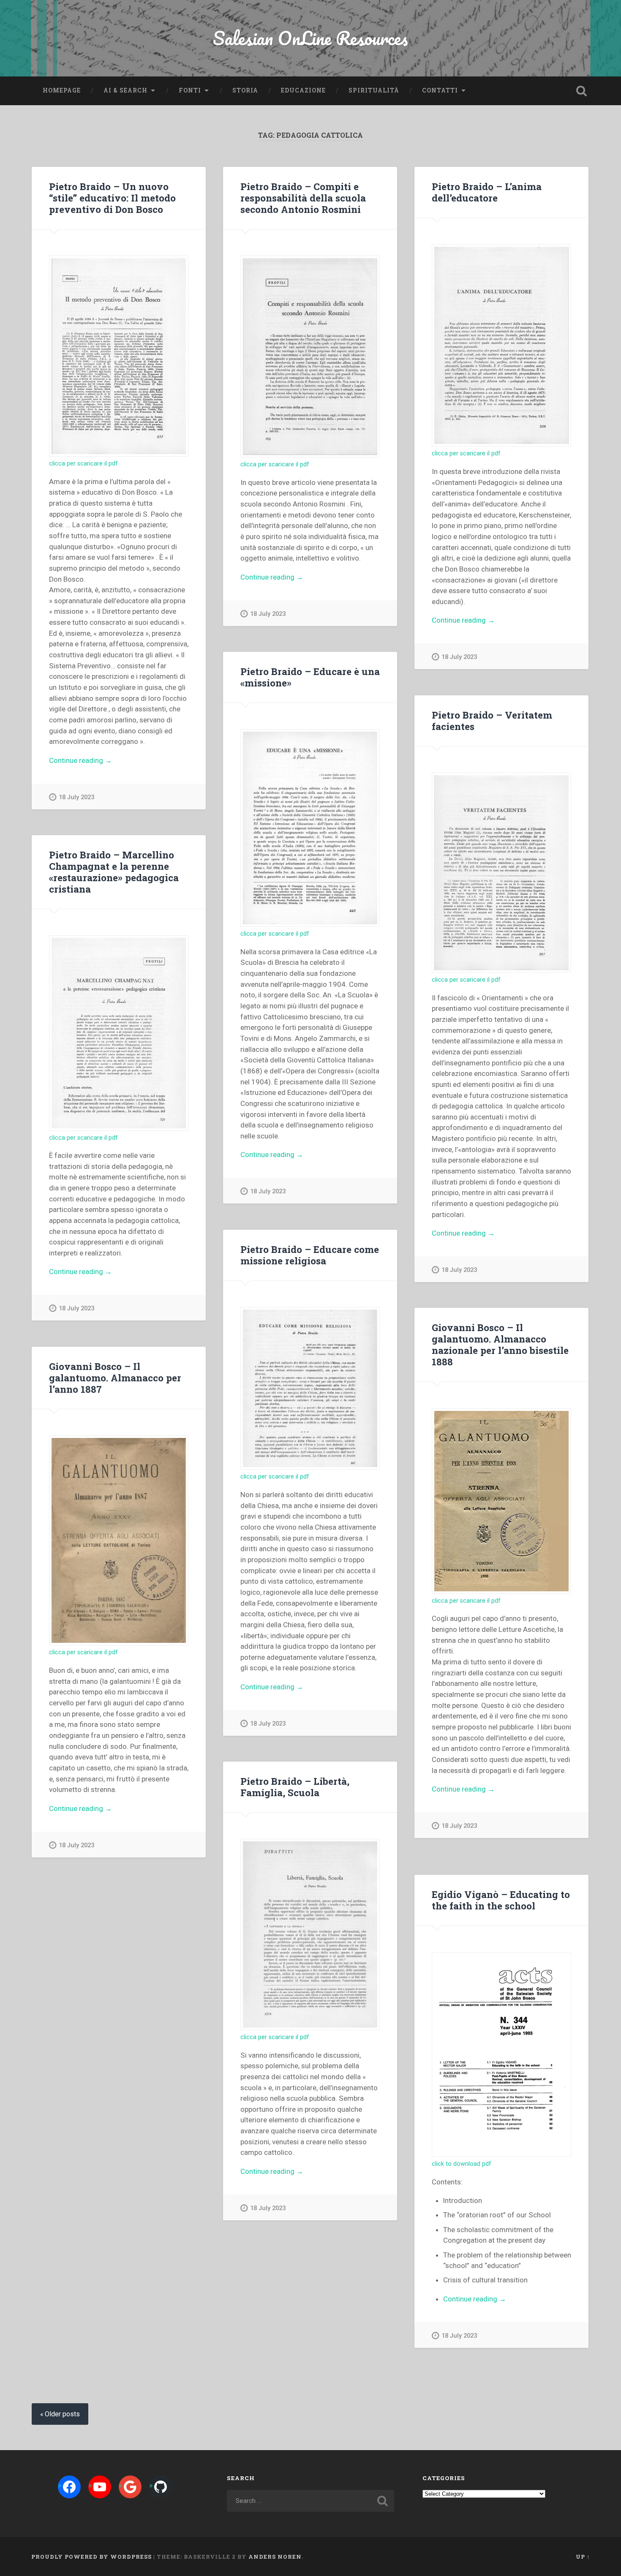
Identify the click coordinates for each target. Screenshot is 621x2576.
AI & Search (125, 90)
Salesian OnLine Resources (310, 38)
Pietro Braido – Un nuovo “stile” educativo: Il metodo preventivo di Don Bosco (112, 198)
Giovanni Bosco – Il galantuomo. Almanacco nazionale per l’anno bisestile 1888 (500, 1344)
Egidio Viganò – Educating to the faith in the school (501, 1900)
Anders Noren (275, 2557)
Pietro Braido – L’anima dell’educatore (487, 192)
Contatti (440, 90)
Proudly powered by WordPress (91, 2557)
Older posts (62, 2414)
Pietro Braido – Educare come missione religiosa (310, 1255)
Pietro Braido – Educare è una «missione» (310, 677)
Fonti (190, 90)
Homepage (62, 90)
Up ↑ (583, 2557)
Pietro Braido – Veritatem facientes (492, 720)
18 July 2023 (76, 797)
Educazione (303, 90)
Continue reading (93, 761)
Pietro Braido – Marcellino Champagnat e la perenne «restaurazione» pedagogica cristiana (114, 872)
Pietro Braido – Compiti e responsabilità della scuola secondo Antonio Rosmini (303, 198)
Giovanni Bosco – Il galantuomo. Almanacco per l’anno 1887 (115, 1378)
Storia (245, 90)
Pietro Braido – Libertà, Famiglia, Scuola (295, 1787)
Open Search (582, 91)
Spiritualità (374, 90)
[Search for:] (311, 2501)
